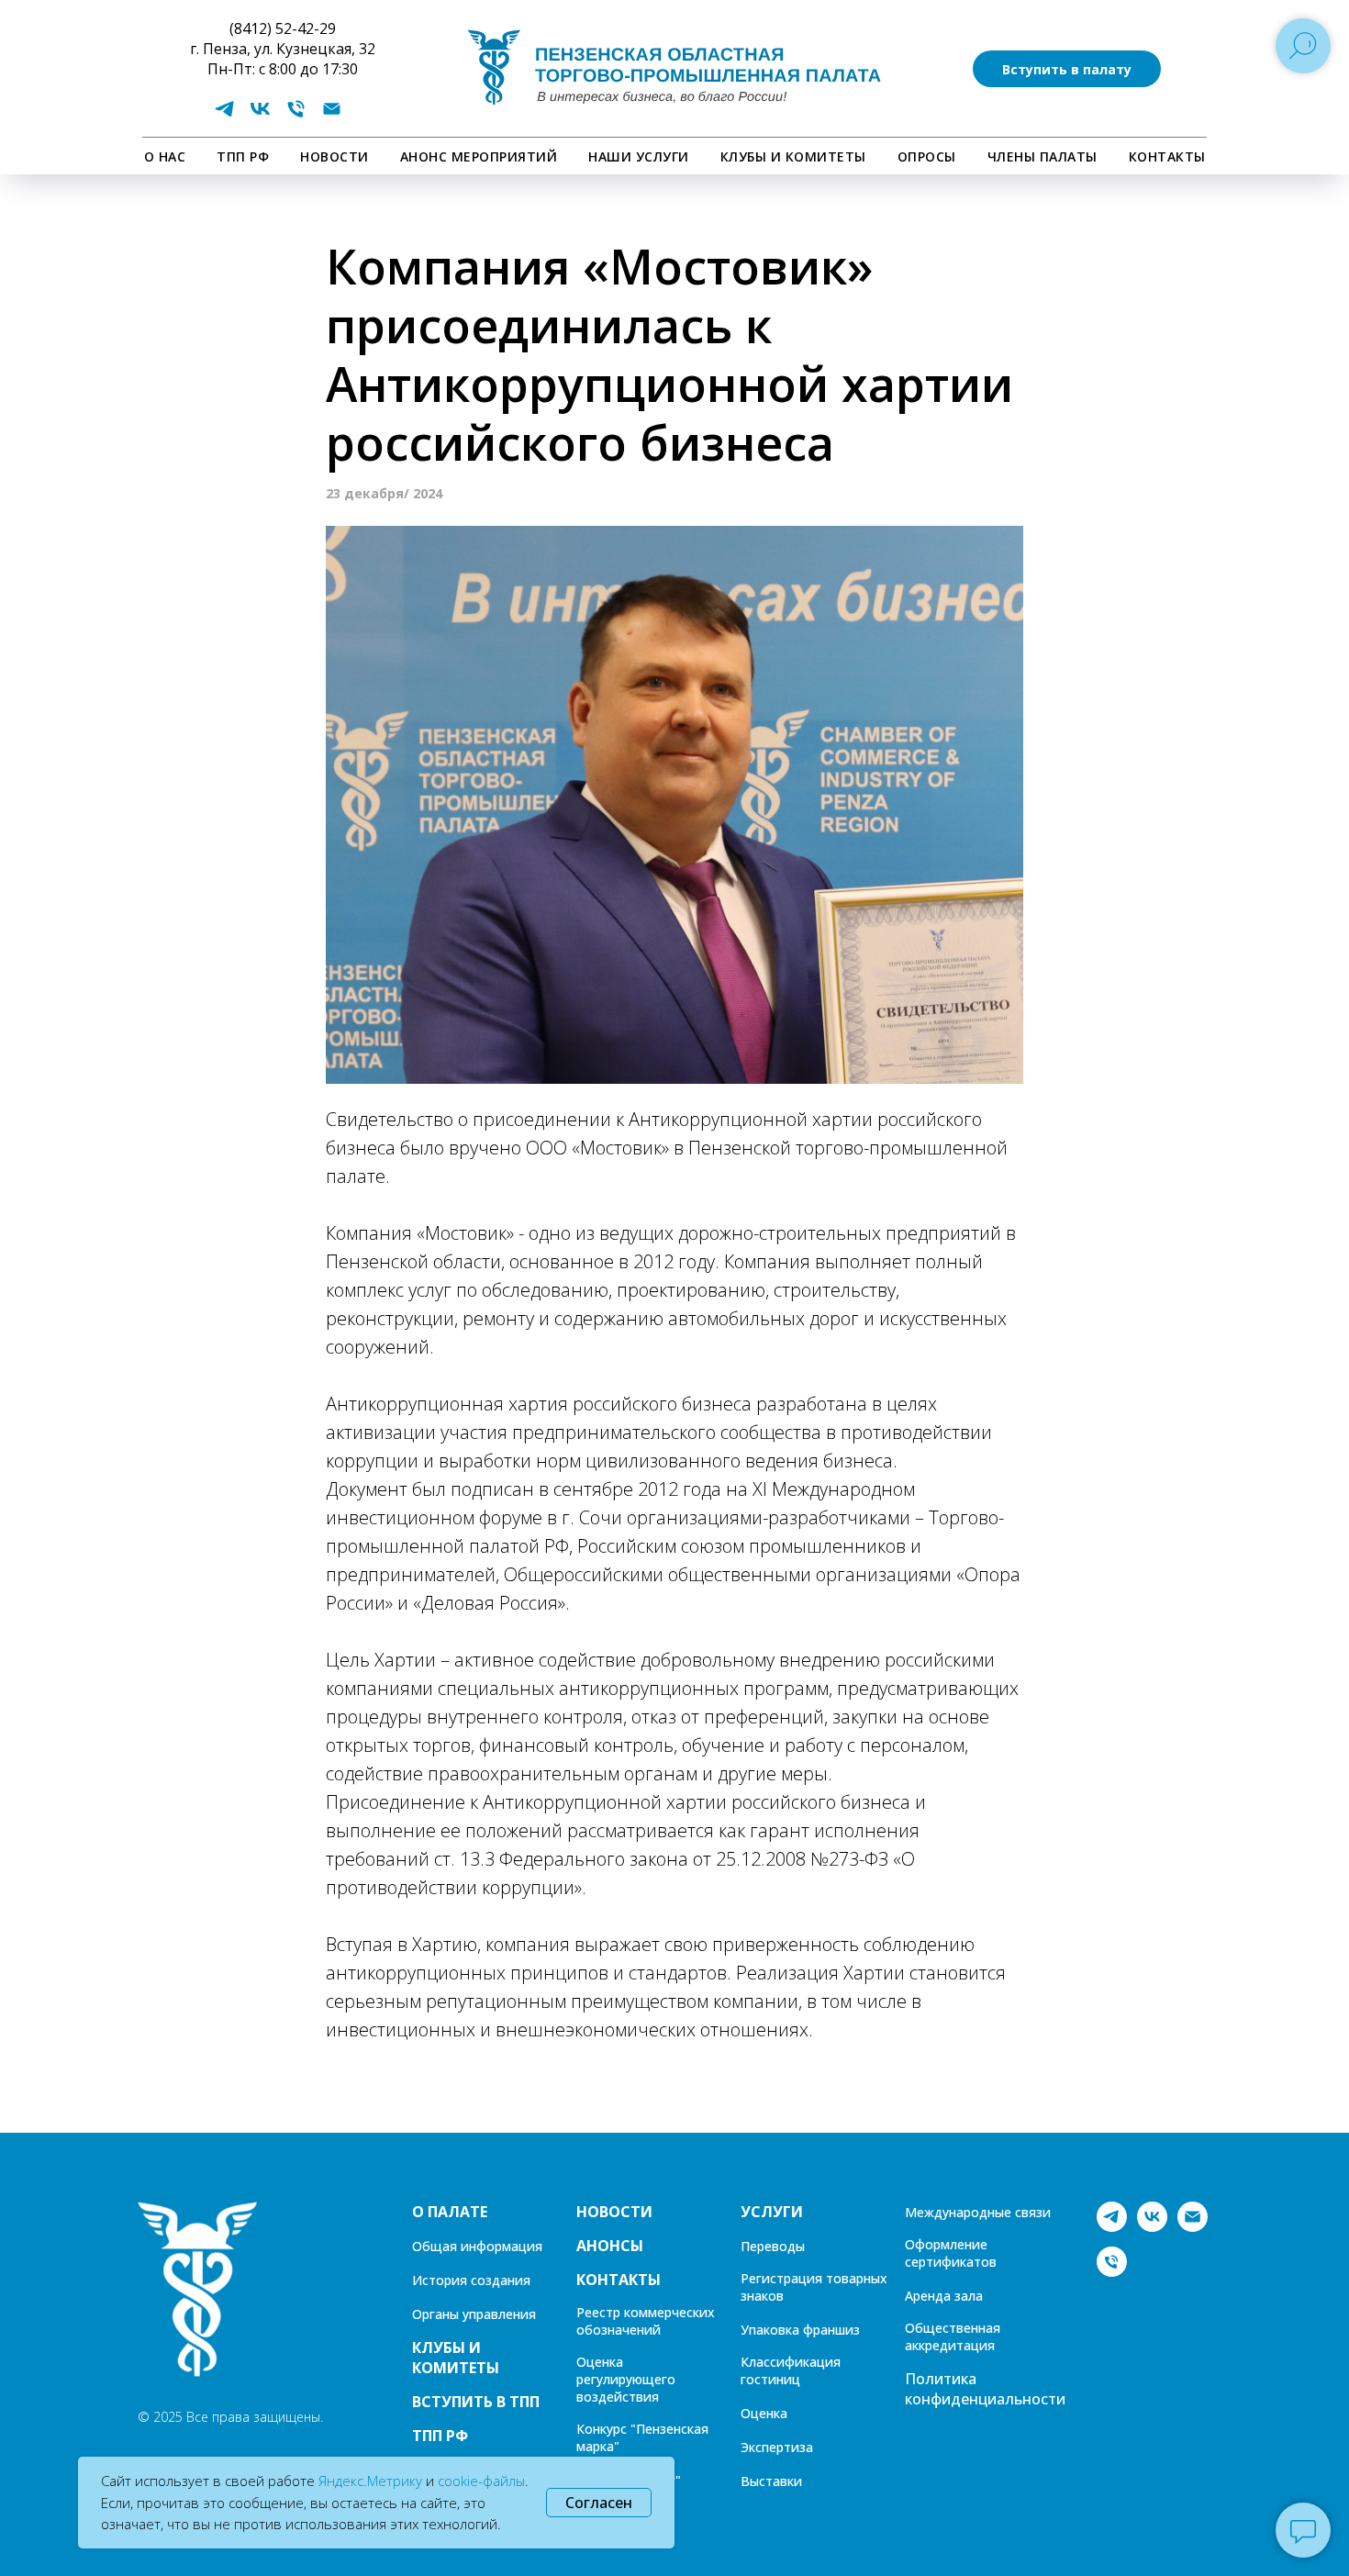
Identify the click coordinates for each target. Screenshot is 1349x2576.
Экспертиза (777, 2447)
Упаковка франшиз (800, 2330)
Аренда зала (944, 2296)
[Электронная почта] (332, 115)
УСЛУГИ (772, 2212)
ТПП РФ (243, 156)
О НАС (165, 156)
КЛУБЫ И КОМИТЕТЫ (793, 156)
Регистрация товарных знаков (814, 2287)
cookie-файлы (481, 2481)
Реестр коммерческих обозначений (646, 2321)
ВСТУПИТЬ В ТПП (476, 2402)
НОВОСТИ (334, 156)
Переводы (773, 2246)
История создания (471, 2280)
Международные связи (978, 2212)
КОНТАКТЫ (1167, 156)
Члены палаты (1042, 156)
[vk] (260, 115)
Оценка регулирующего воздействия (626, 2379)
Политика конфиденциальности (985, 2389)
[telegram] (224, 115)
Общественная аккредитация (953, 2336)
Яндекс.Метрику (370, 2481)
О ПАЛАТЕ (450, 2212)
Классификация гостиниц (791, 2370)
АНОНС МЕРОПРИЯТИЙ (479, 156)
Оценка (764, 2413)
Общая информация (477, 2246)
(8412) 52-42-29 (283, 28)
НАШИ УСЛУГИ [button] (639, 156)
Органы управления (474, 2314)
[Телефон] (296, 115)
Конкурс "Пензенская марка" (642, 2437)
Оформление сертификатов (951, 2253)
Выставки (771, 2481)
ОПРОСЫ (927, 156)
